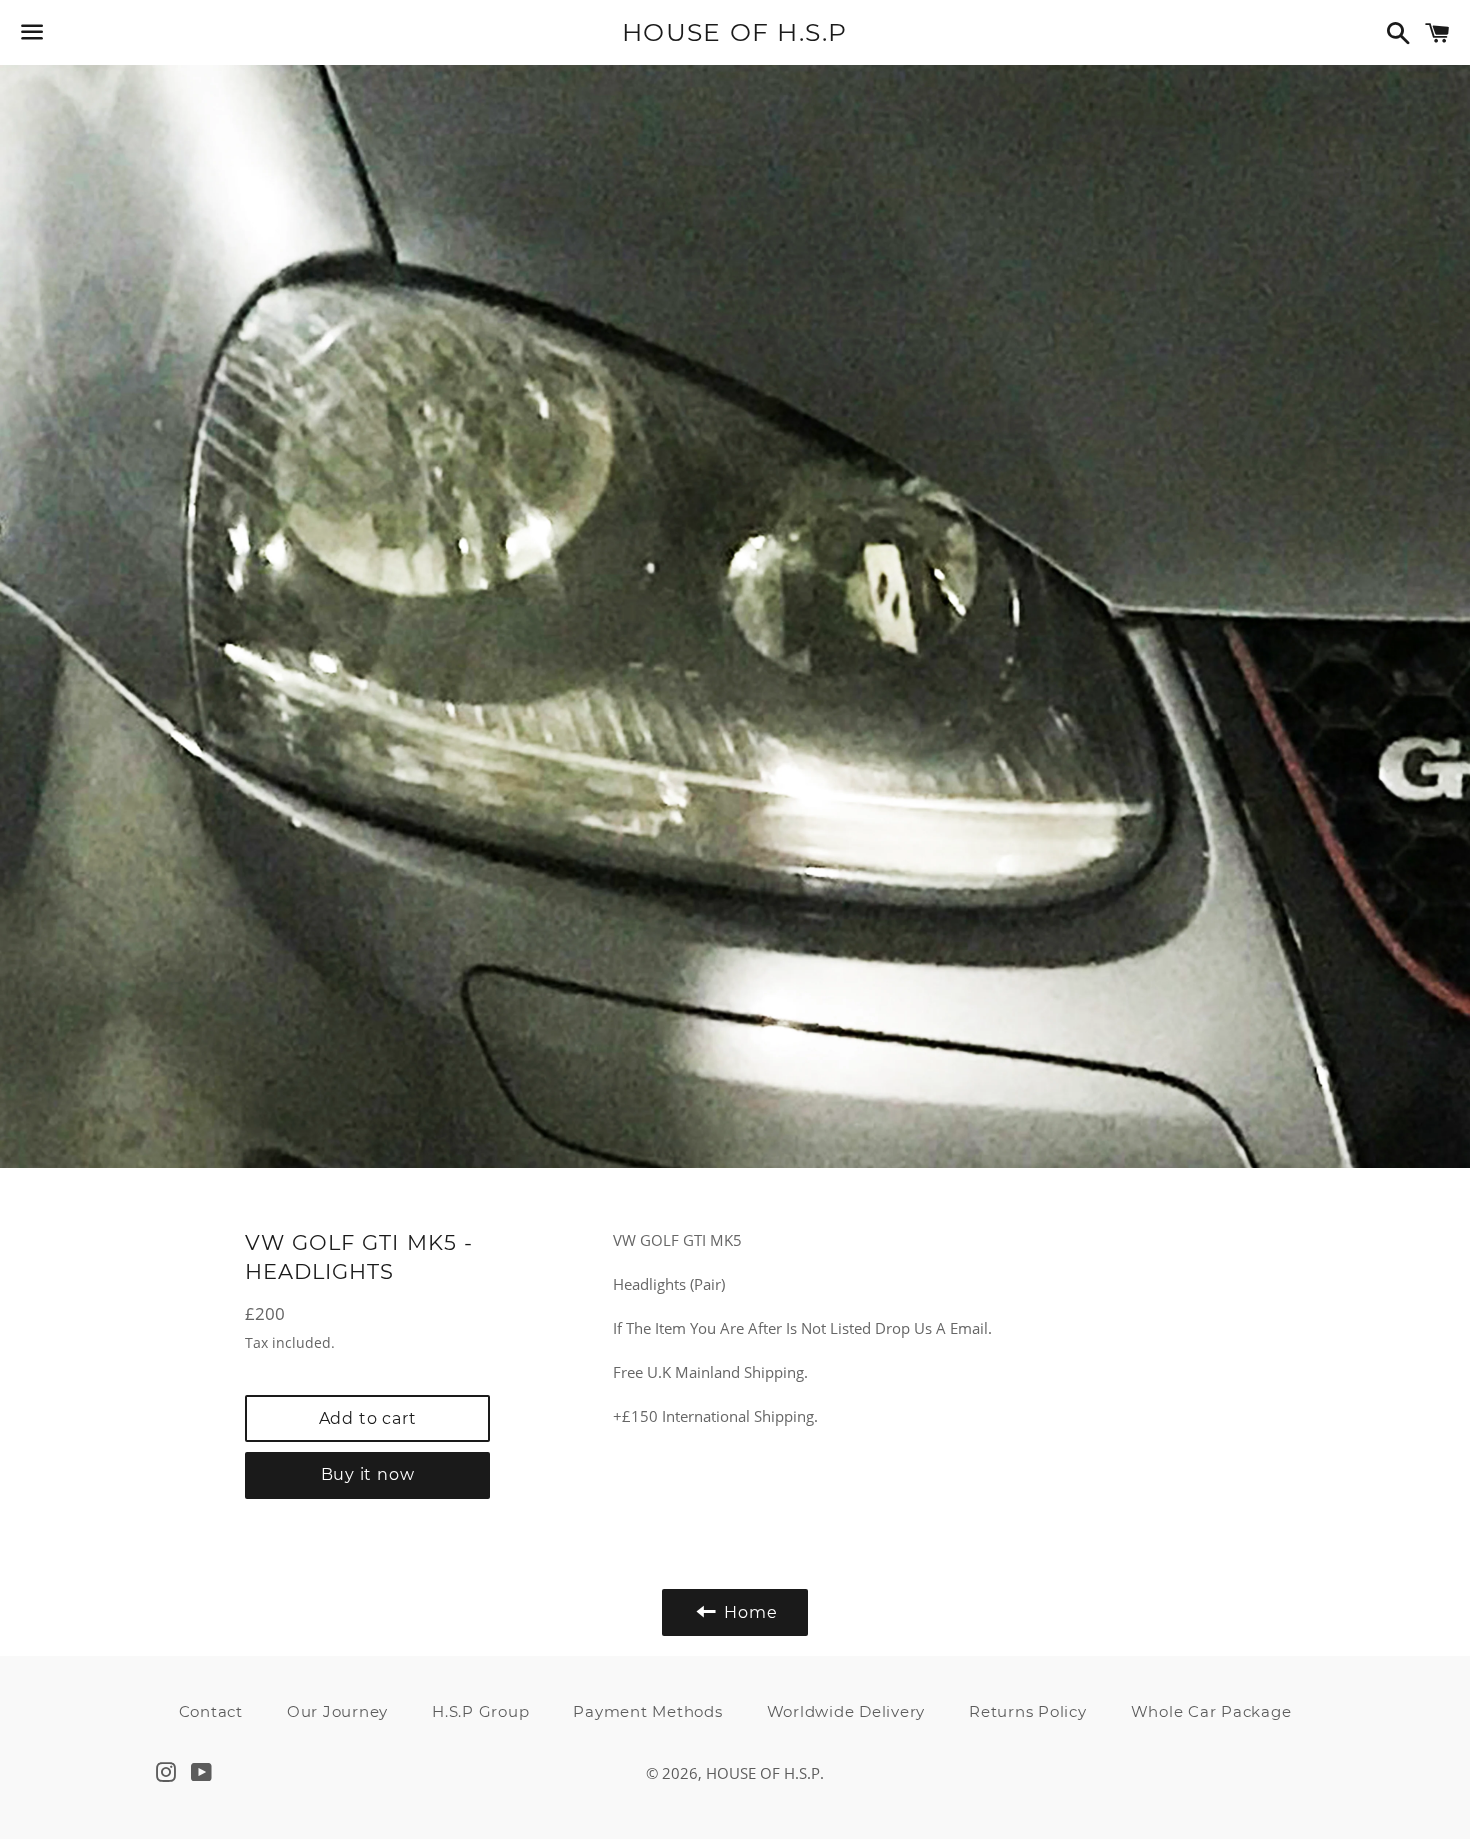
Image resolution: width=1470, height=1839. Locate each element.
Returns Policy (1028, 1711)
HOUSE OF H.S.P (735, 32)
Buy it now (368, 1474)
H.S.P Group (480, 1711)
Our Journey (337, 1711)
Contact (211, 1711)
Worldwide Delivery (846, 1711)
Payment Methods (647, 1711)
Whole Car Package (1211, 1711)
